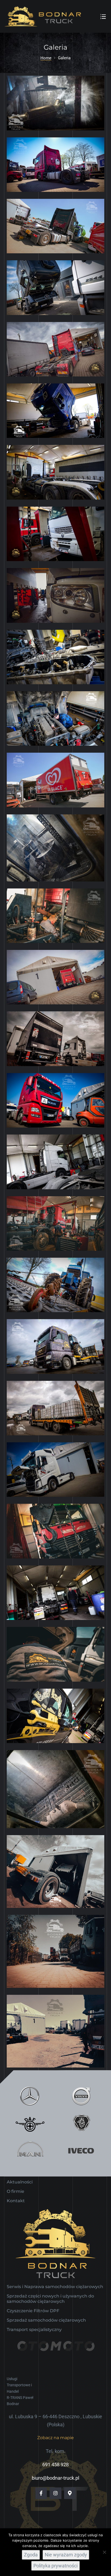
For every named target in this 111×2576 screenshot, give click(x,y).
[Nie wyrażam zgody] (104, 2552)
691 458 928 (55, 2465)
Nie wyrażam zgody (66, 2555)
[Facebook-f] (41, 2493)
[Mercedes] (30, 2096)
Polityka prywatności (55, 2566)
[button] (55, 2438)
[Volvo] (81, 2096)
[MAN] (30, 2151)
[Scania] (81, 2123)
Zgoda (31, 2555)
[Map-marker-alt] (70, 2493)
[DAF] (30, 2123)
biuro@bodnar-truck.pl (55, 2478)
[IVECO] (81, 2151)
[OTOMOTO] (55, 2354)
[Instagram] (55, 2493)
